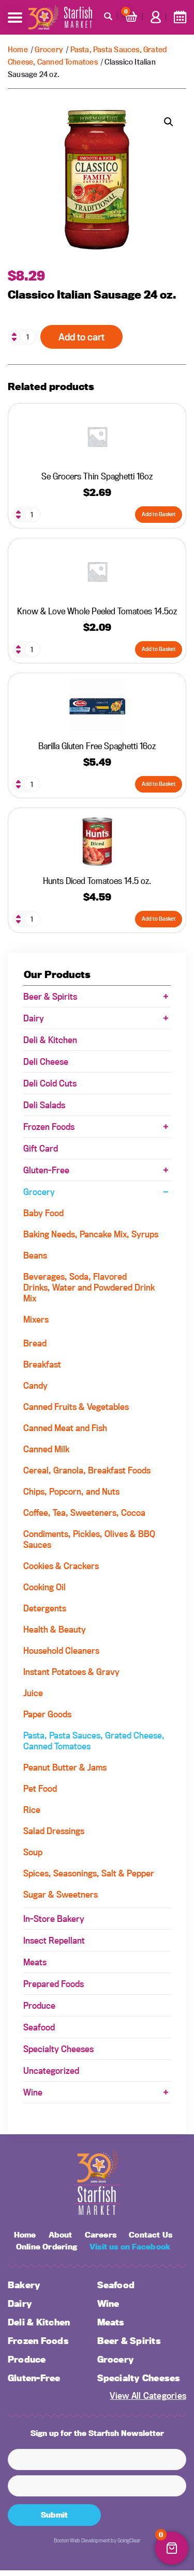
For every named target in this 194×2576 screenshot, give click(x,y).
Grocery (49, 49)
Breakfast (42, 1364)
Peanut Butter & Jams (65, 1767)
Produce (39, 2005)
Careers (101, 2235)
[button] (169, 122)
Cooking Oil (44, 1587)
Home (18, 49)
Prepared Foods (54, 1984)
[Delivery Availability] (180, 17)
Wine (33, 2092)
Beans (35, 1255)
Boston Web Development (82, 2540)
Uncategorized (51, 2070)
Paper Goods (47, 1714)
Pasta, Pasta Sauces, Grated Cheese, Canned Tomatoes (94, 1741)
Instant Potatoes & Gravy (71, 1672)
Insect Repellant (54, 1940)
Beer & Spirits (50, 996)
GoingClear (129, 2540)
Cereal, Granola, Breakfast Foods (87, 1470)
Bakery (24, 2285)
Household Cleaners (61, 1650)
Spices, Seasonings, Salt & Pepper (89, 1873)
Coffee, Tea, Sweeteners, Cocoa (84, 1512)
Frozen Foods (49, 1127)
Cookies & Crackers (61, 1566)
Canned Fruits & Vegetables (76, 1407)
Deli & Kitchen (50, 1040)
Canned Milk (46, 1449)
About (61, 2235)
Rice (32, 1810)
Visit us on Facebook (130, 2247)
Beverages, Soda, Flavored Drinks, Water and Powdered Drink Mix (89, 1287)
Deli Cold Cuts (50, 1083)
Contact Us (151, 2235)
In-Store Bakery (54, 1919)
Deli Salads (44, 1105)
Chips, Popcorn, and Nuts (71, 1491)
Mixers (36, 1319)
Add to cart (81, 337)
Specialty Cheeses (58, 2049)
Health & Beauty (55, 1629)
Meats (35, 1962)
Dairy (34, 1018)
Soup (33, 1852)
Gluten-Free (46, 1170)
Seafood (39, 2027)
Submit (54, 2515)
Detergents (45, 1608)
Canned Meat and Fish (65, 1428)
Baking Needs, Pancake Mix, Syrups (91, 1234)
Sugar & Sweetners (61, 1894)
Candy (35, 1385)
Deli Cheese (46, 1061)
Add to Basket (159, 514)
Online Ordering (47, 2247)
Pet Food (40, 1788)
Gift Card (41, 1148)
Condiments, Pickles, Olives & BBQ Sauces (89, 1539)
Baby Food (43, 1213)
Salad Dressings (54, 1831)
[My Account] (156, 17)
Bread (35, 1343)
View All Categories (148, 2395)
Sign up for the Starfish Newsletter (97, 2433)
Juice (33, 1693)
